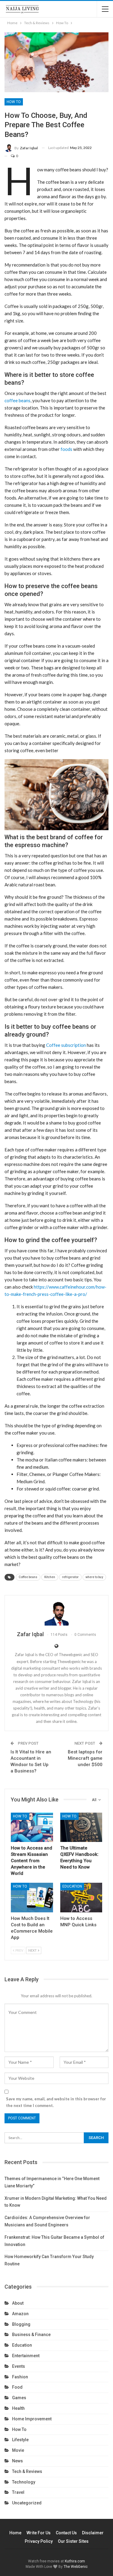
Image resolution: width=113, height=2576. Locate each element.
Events (19, 2366)
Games (19, 2398)
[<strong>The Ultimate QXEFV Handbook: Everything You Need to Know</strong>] (81, 1827)
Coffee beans (28, 1577)
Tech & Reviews (27, 2471)
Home (15, 2533)
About (18, 2303)
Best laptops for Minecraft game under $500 (85, 1758)
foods (66, 449)
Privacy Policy (39, 2541)
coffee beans (17, 400)
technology (24, 2482)
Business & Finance (31, 2335)
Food (17, 2387)
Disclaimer (93, 2533)
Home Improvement (32, 2419)
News (17, 2461)
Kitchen (50, 1577)
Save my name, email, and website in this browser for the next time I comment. (56, 2102)
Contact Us (66, 2533)
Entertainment (26, 2356)
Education (72, 1886)
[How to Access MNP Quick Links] (81, 1898)
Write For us (39, 2533)
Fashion (20, 2377)
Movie (18, 2450)
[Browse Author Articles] (56, 1613)
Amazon (20, 2314)
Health (18, 2408)
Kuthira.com (75, 2561)
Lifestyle (20, 2440)
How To (14, 102)
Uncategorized (27, 2503)
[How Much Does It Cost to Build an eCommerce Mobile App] (32, 1898)
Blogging (21, 2324)
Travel (18, 2492)
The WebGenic (76, 2567)
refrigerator (70, 1577)
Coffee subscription (66, 1045)
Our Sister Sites (73, 2541)
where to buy (94, 1577)
